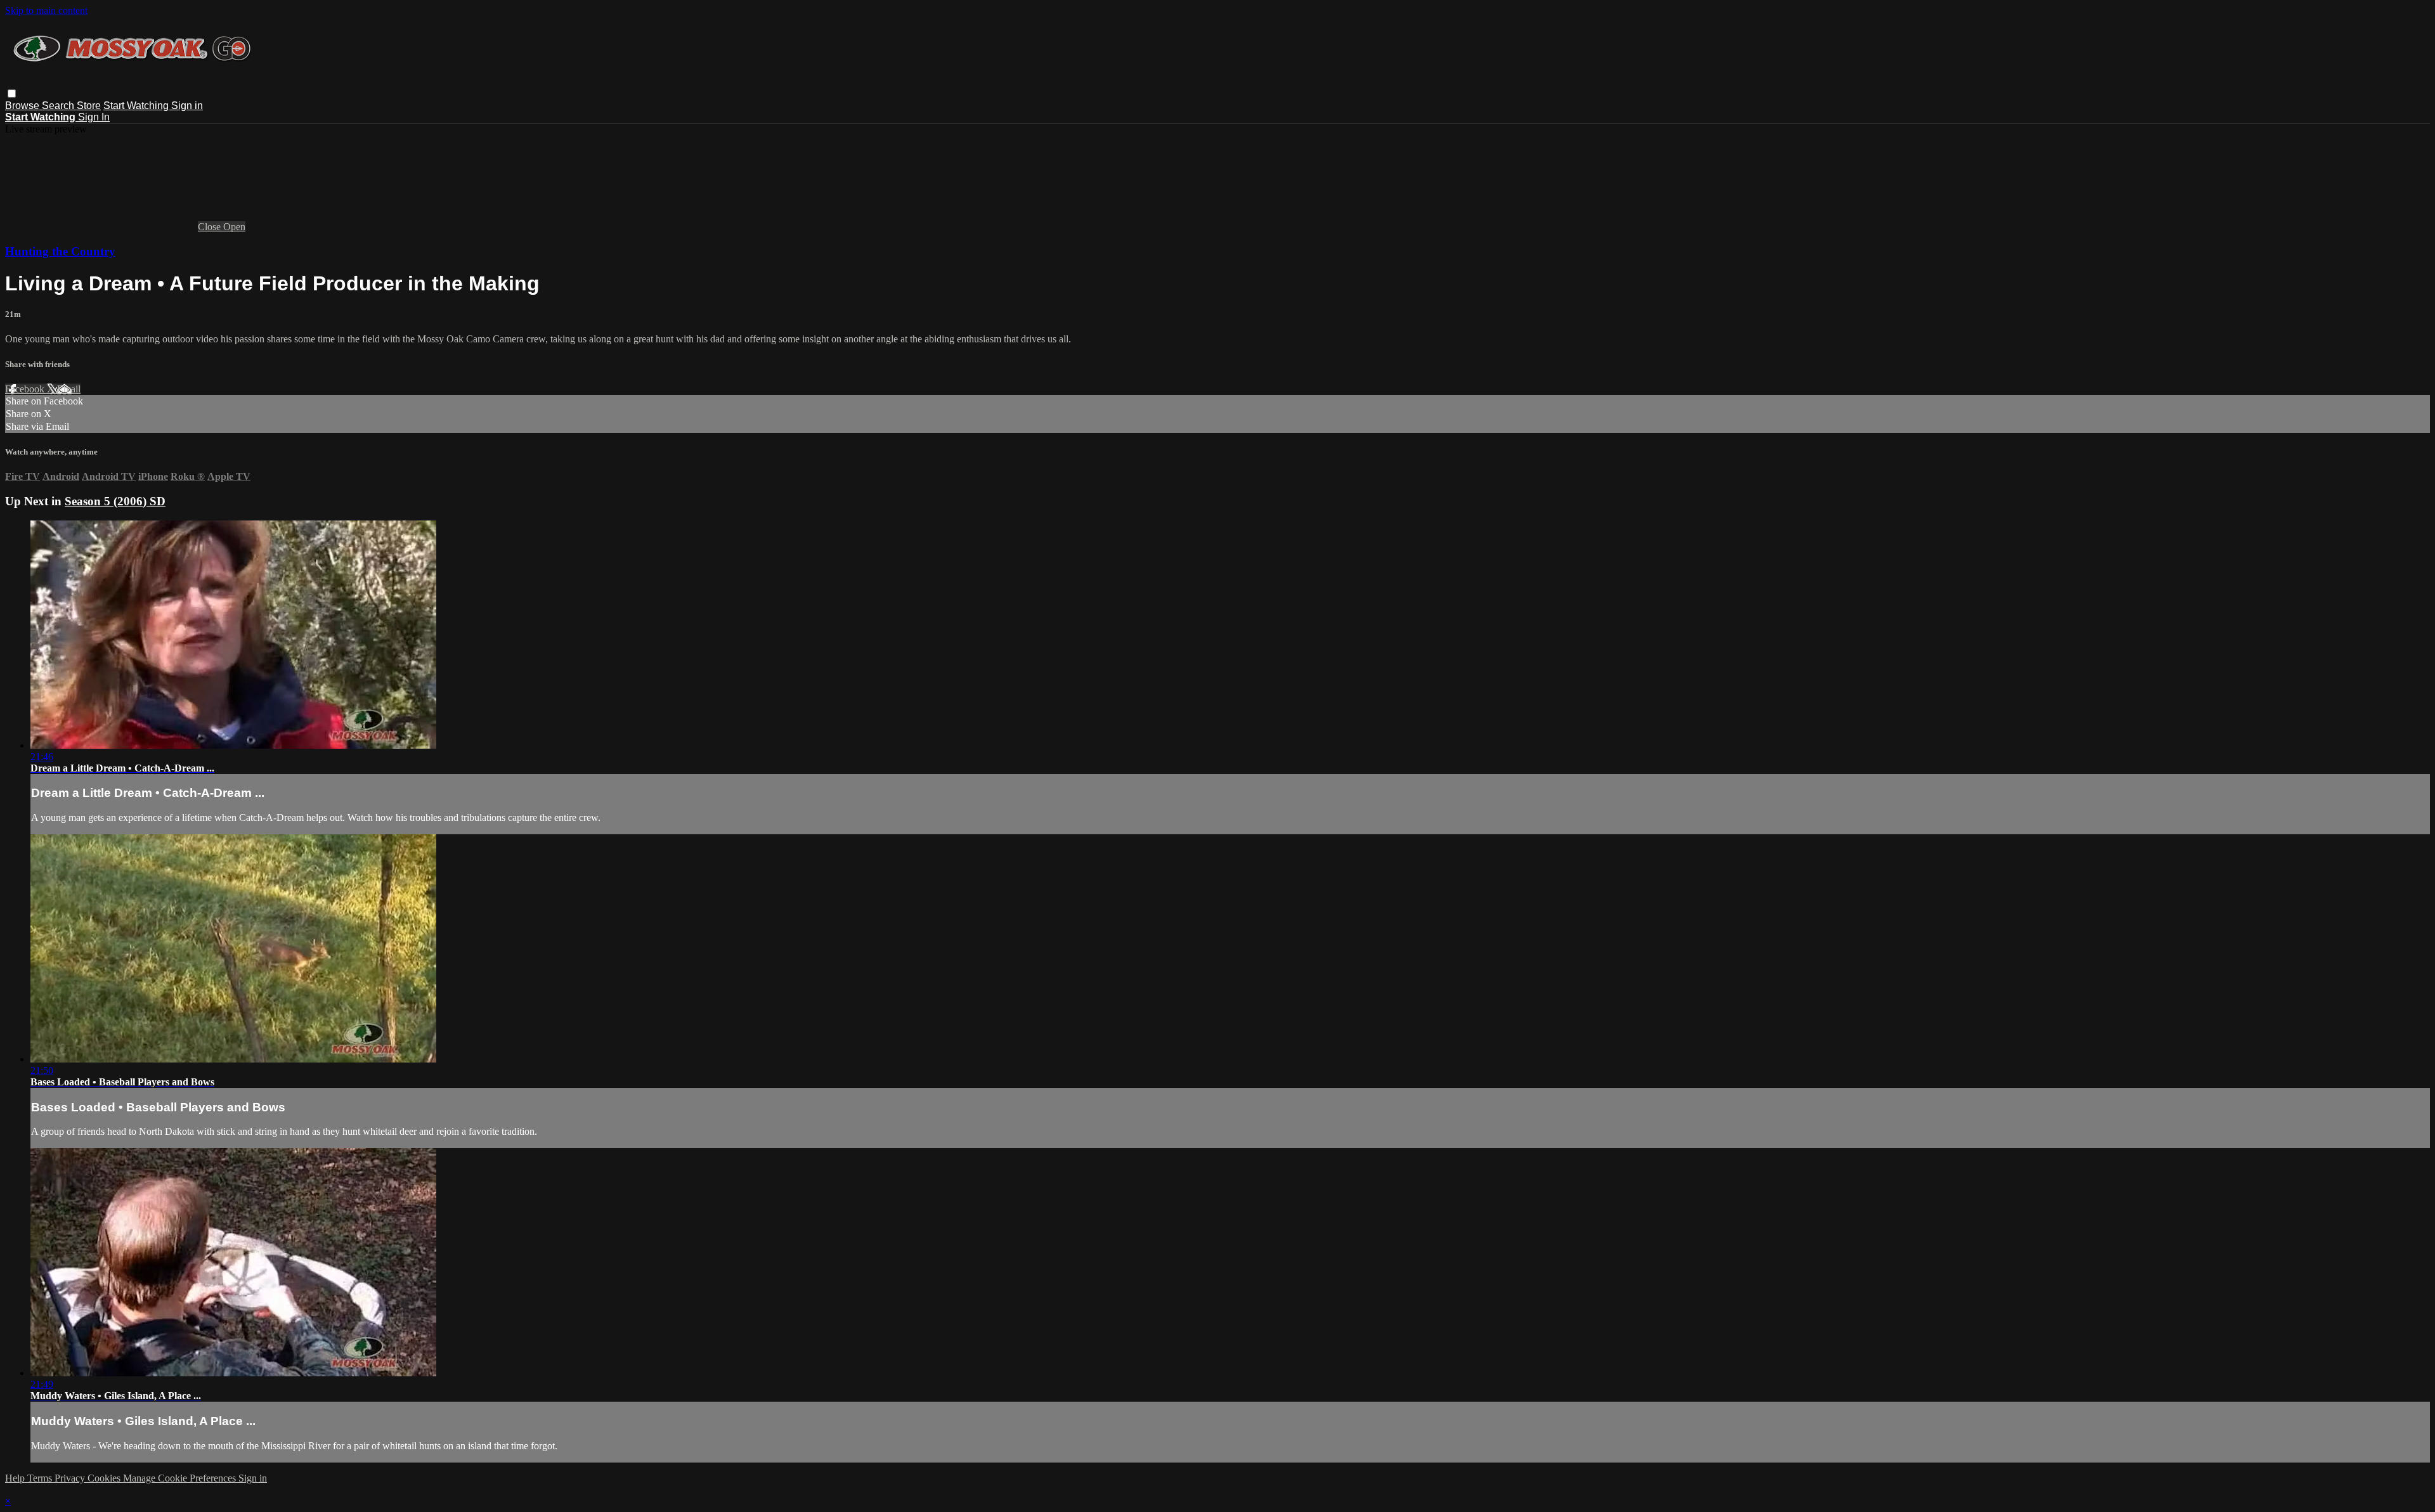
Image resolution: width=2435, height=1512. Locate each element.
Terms (41, 1478)
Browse (23, 106)
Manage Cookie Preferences (181, 1478)
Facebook (26, 389)
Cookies (105, 1478)
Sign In (94, 117)
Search (59, 106)
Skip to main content (46, 10)
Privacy (71, 1478)
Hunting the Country (60, 251)
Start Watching (137, 106)
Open (234, 227)
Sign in (187, 106)
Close (211, 227)
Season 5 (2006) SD (115, 501)
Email (69, 389)
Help (16, 1478)
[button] (12, 94)
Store (89, 106)
